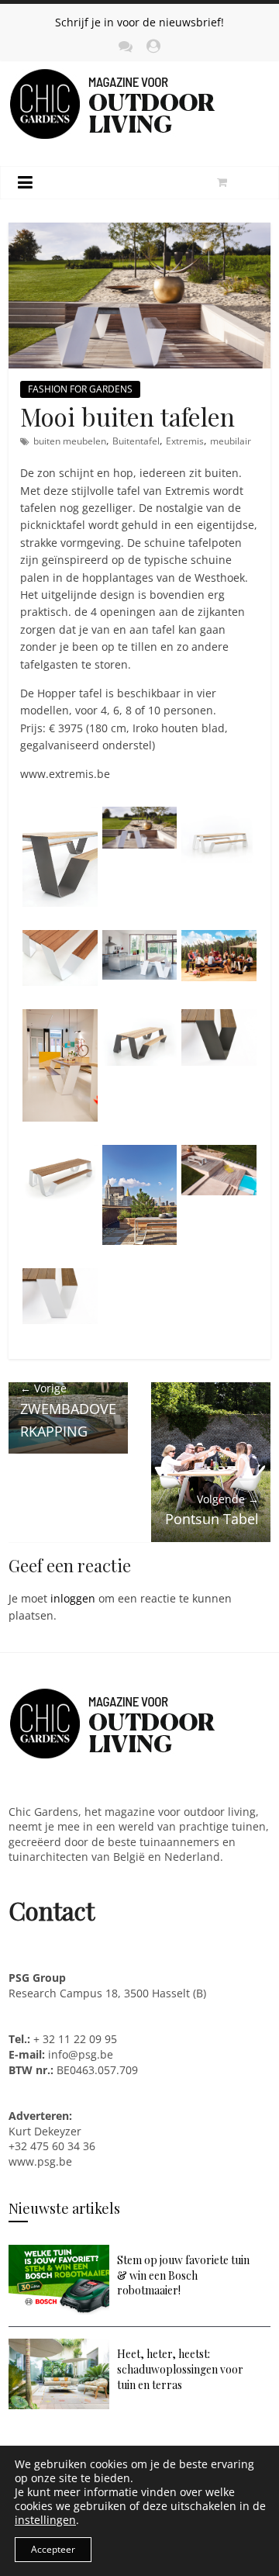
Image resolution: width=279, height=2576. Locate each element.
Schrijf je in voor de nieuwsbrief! (139, 22)
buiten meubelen (70, 441)
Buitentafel (136, 441)
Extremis (185, 441)
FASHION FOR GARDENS (80, 389)
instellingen (45, 2520)
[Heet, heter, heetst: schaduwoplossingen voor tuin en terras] (59, 2346)
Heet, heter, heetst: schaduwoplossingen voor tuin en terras (180, 2369)
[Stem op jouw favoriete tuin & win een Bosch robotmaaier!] (59, 2252)
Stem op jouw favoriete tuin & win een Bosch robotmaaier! (183, 2275)
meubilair (231, 441)
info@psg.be (81, 2054)
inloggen (73, 1598)
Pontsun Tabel (212, 1510)
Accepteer (53, 2549)
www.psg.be (42, 2161)
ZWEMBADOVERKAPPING (68, 1410)
